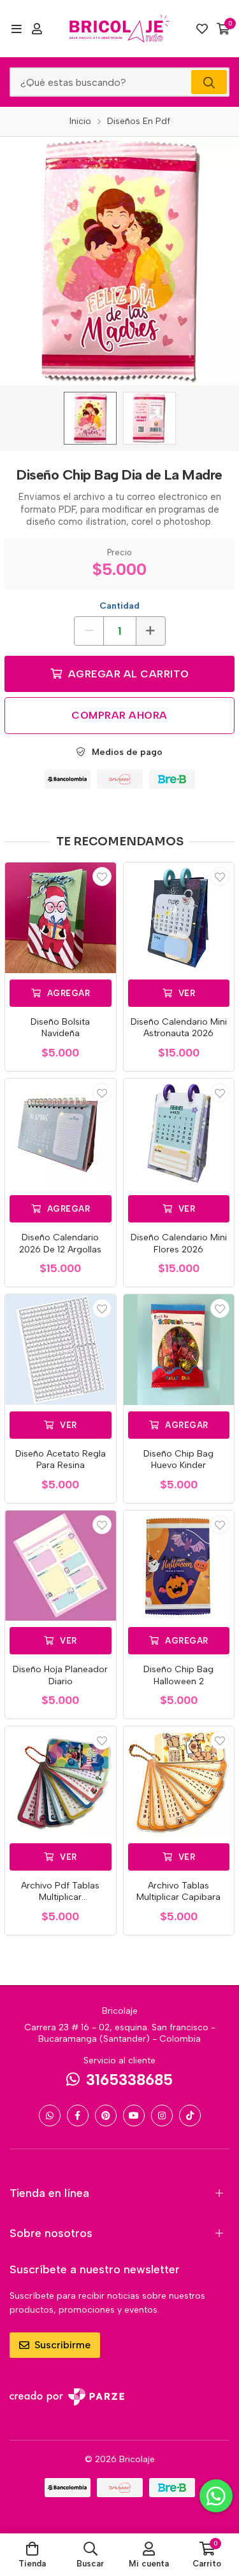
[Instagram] (162, 2116)
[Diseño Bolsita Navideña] (61, 918)
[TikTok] (190, 2116)
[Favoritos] (202, 29)
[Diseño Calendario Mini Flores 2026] (179, 1134)
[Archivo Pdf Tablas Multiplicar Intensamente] (61, 1782)
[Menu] (16, 29)
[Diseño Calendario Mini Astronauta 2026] (179, 918)
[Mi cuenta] (37, 29)
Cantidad (119, 606)
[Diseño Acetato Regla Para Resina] (61, 1350)
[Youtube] (134, 2116)
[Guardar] (102, 876)
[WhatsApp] (50, 2116)
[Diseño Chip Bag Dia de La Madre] (90, 418)
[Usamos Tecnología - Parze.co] (67, 2397)
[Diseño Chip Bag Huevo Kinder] (179, 1350)
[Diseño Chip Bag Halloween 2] (179, 1566)
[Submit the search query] (209, 82)
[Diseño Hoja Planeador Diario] (61, 1566)
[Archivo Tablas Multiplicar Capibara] (179, 1782)
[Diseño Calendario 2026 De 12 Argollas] (61, 1134)
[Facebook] (78, 2116)
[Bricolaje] (120, 29)
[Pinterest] (106, 2116)
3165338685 (129, 2080)
